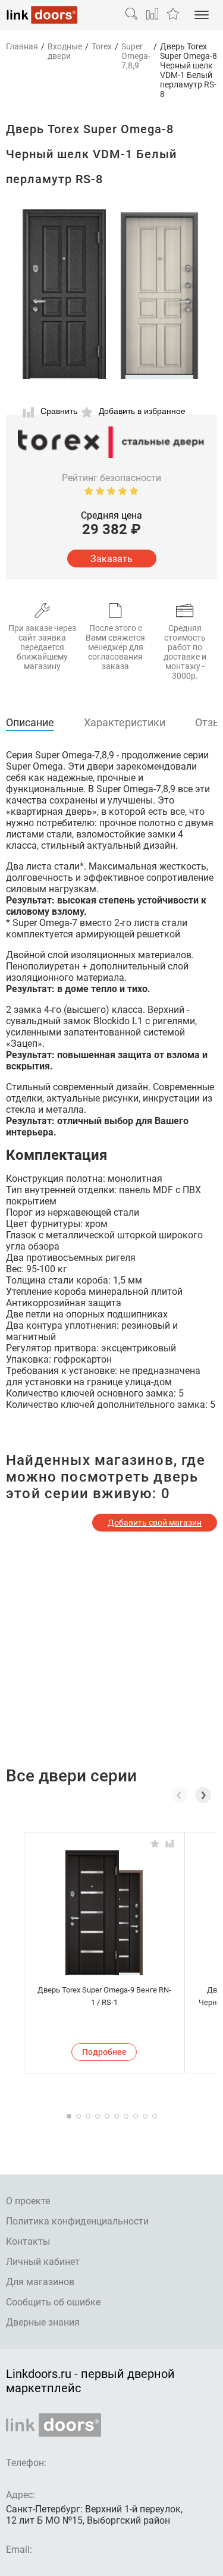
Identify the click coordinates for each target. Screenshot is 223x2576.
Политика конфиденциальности (77, 2221)
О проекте (28, 2201)
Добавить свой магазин (155, 1523)
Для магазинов (40, 2282)
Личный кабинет (43, 2262)
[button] (203, 1795)
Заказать (111, 559)
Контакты (28, 2241)
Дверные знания (43, 2322)
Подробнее (104, 2052)
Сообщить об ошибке (53, 2302)
